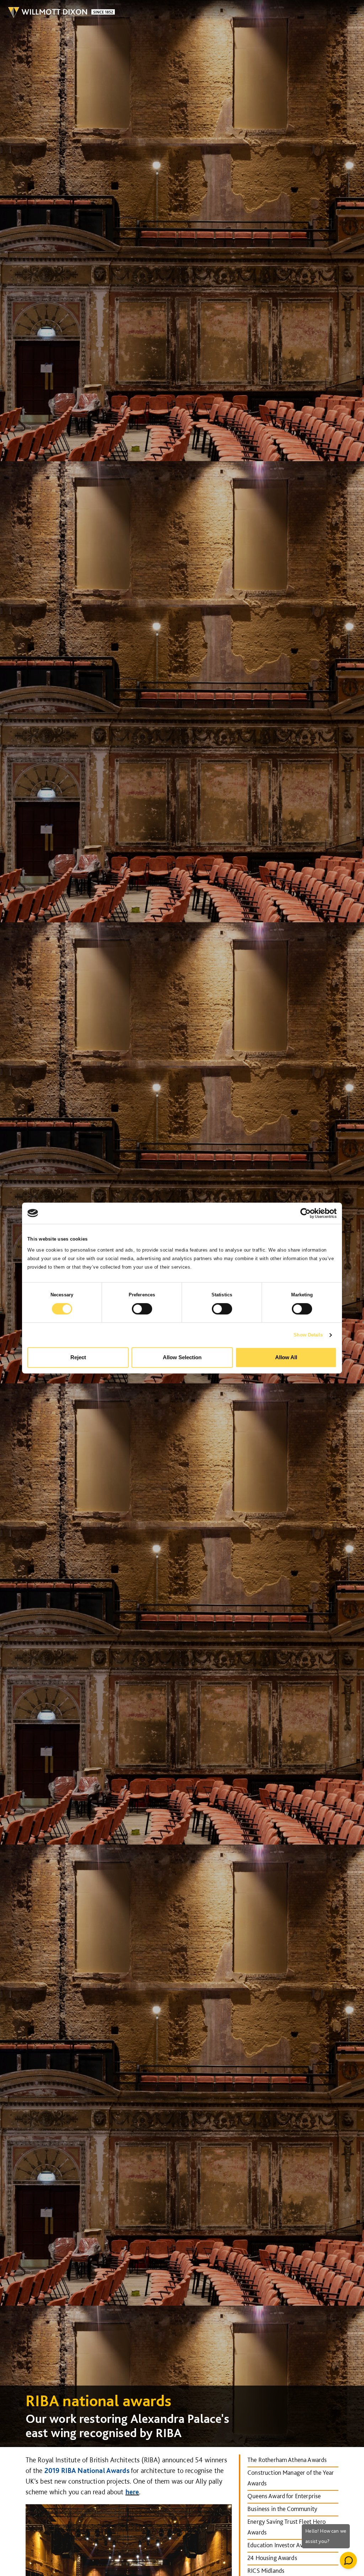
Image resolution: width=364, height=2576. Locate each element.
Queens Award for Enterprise (284, 2496)
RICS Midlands (266, 2570)
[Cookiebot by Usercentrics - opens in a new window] (306, 1213)
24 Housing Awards (272, 2558)
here (132, 2492)
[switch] (142, 1309)
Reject (78, 1357)
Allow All (286, 1357)
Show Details (308, 1335)
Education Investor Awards (281, 2545)
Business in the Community (282, 2509)
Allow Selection (182, 1357)
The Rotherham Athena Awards (287, 2460)
